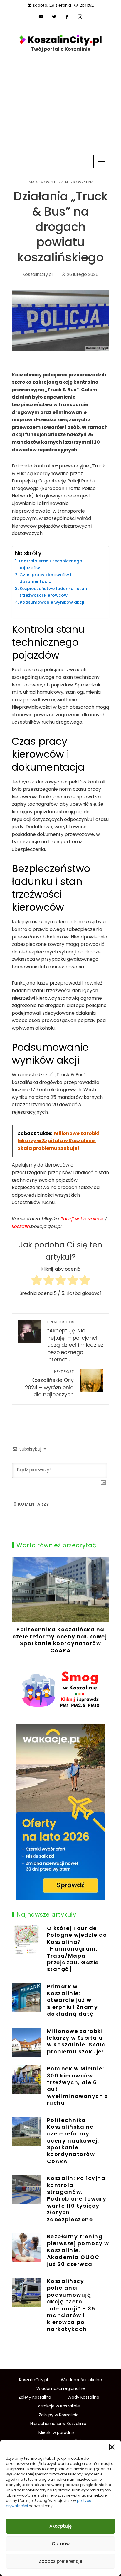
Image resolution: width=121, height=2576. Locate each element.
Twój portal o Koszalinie (61, 49)
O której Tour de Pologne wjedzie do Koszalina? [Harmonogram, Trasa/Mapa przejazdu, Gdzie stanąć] (77, 1949)
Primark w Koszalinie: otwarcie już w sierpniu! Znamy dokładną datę (73, 2000)
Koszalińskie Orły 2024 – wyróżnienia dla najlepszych (49, 1384)
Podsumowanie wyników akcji (52, 602)
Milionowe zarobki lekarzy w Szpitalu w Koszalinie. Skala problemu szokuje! (77, 2041)
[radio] (37, 1281)
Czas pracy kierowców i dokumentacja (45, 578)
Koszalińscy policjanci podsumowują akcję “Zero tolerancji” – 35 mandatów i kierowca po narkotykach (71, 2305)
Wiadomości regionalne (61, 2388)
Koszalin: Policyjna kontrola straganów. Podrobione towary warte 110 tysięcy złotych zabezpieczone (77, 2199)
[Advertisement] (60, 120)
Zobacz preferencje (60, 2561)
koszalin (21, 1226)
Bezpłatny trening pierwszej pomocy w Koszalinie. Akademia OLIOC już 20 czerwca (78, 2250)
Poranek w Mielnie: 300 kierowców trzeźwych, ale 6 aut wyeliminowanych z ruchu (78, 2086)
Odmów (61, 2544)
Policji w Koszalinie (82, 1219)
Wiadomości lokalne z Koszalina (61, 182)
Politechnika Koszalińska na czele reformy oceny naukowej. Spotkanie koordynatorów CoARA (60, 1640)
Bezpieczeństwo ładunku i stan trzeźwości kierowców (53, 592)
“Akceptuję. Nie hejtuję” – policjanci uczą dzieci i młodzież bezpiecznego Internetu (75, 1341)
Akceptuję (60, 2526)
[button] (112, 2447)
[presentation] (18, 1607)
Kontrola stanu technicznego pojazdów (50, 564)
